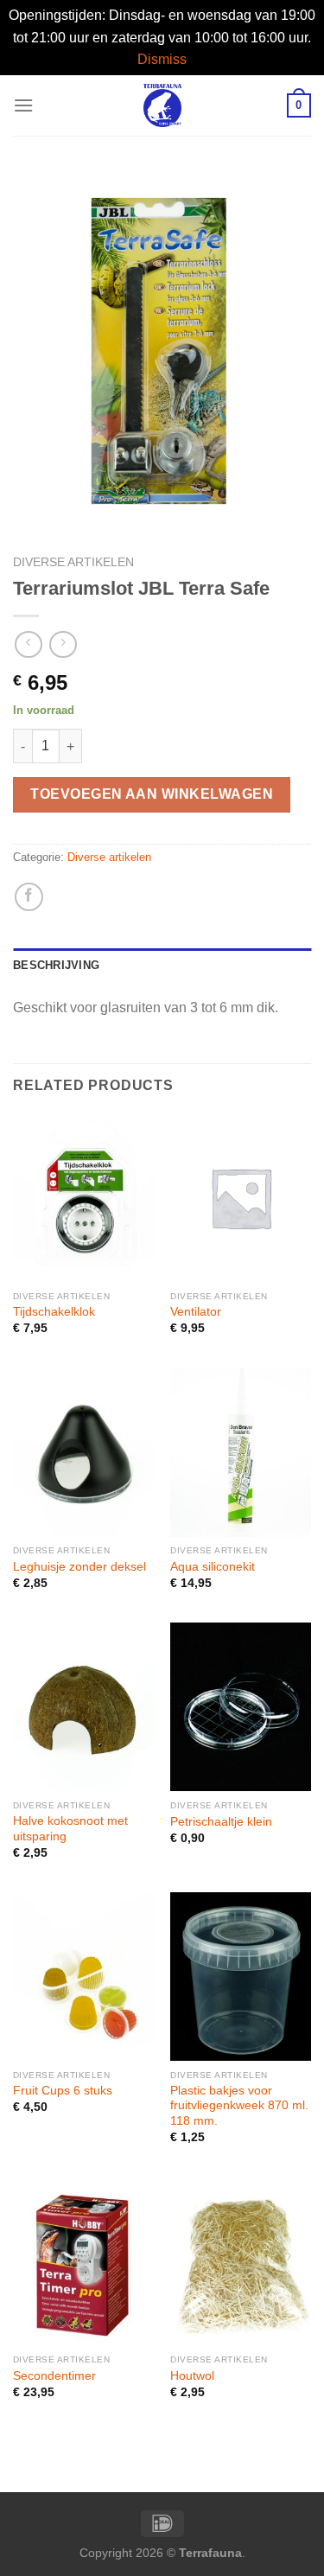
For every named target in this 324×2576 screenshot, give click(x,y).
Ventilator (196, 1312)
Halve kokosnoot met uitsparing (70, 1829)
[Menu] (23, 105)
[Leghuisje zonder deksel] (83, 1453)
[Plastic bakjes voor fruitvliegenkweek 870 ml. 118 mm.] (241, 1977)
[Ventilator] (241, 1198)
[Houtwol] (241, 2261)
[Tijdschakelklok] (83, 1198)
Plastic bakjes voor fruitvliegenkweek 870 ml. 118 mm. (239, 2106)
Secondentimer (54, 2376)
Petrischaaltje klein (221, 1822)
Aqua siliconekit (213, 1567)
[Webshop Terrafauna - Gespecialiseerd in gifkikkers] (162, 105)
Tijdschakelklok (54, 1312)
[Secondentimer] (83, 2261)
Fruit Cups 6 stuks (63, 2091)
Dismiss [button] (162, 59)
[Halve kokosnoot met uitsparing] (83, 1707)
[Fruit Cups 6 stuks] (83, 1977)
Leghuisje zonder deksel (79, 1567)
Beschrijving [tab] (56, 965)
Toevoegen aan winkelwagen (152, 794)
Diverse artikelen (73, 562)
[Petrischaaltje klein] (241, 1707)
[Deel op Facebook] (29, 897)
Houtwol (192, 2376)
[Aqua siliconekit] (241, 1453)
